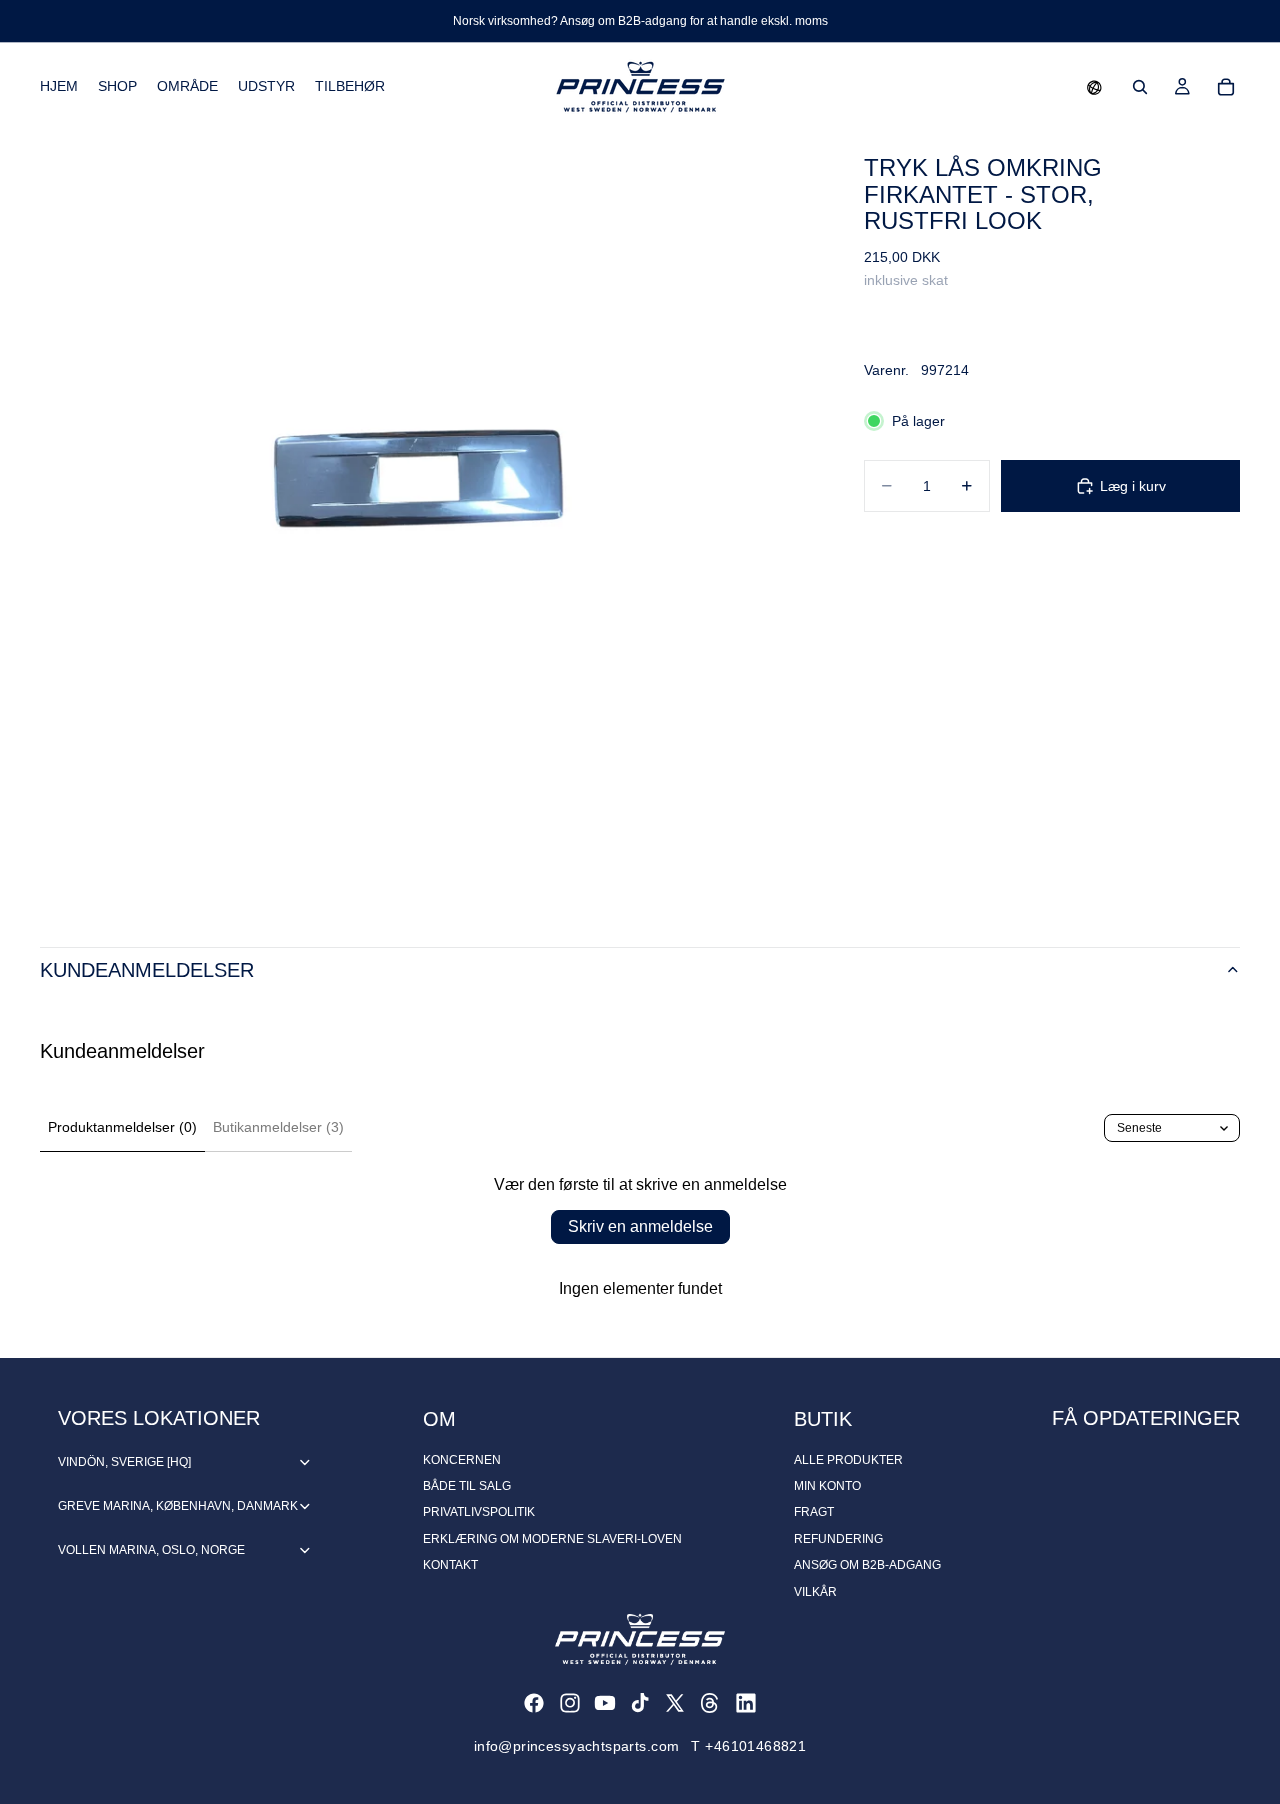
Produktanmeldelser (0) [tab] (122, 1127)
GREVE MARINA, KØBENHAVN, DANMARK (178, 1506)
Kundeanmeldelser (147, 970)
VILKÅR (815, 1592)
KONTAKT (450, 1565)
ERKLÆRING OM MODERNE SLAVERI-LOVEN (552, 1539)
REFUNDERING (838, 1539)
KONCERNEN (462, 1460)
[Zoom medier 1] (428, 519)
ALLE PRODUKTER (848, 1460)
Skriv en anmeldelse (640, 1226)
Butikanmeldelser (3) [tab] (278, 1127)
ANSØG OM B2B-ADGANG (867, 1565)
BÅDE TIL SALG (467, 1486)
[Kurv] (1226, 87)
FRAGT (814, 1512)
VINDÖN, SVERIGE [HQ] (124, 1462)
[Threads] (710, 1703)
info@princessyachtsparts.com (577, 1746)
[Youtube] (605, 1703)
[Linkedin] (746, 1703)
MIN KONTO (827, 1486)
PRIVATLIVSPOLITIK (479, 1512)
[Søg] (1140, 87)
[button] (1094, 87)
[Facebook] (534, 1703)
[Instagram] (570, 1703)
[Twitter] (675, 1703)
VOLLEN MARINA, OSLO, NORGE (151, 1550)
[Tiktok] (640, 1703)
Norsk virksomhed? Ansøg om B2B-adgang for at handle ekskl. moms (640, 21)
